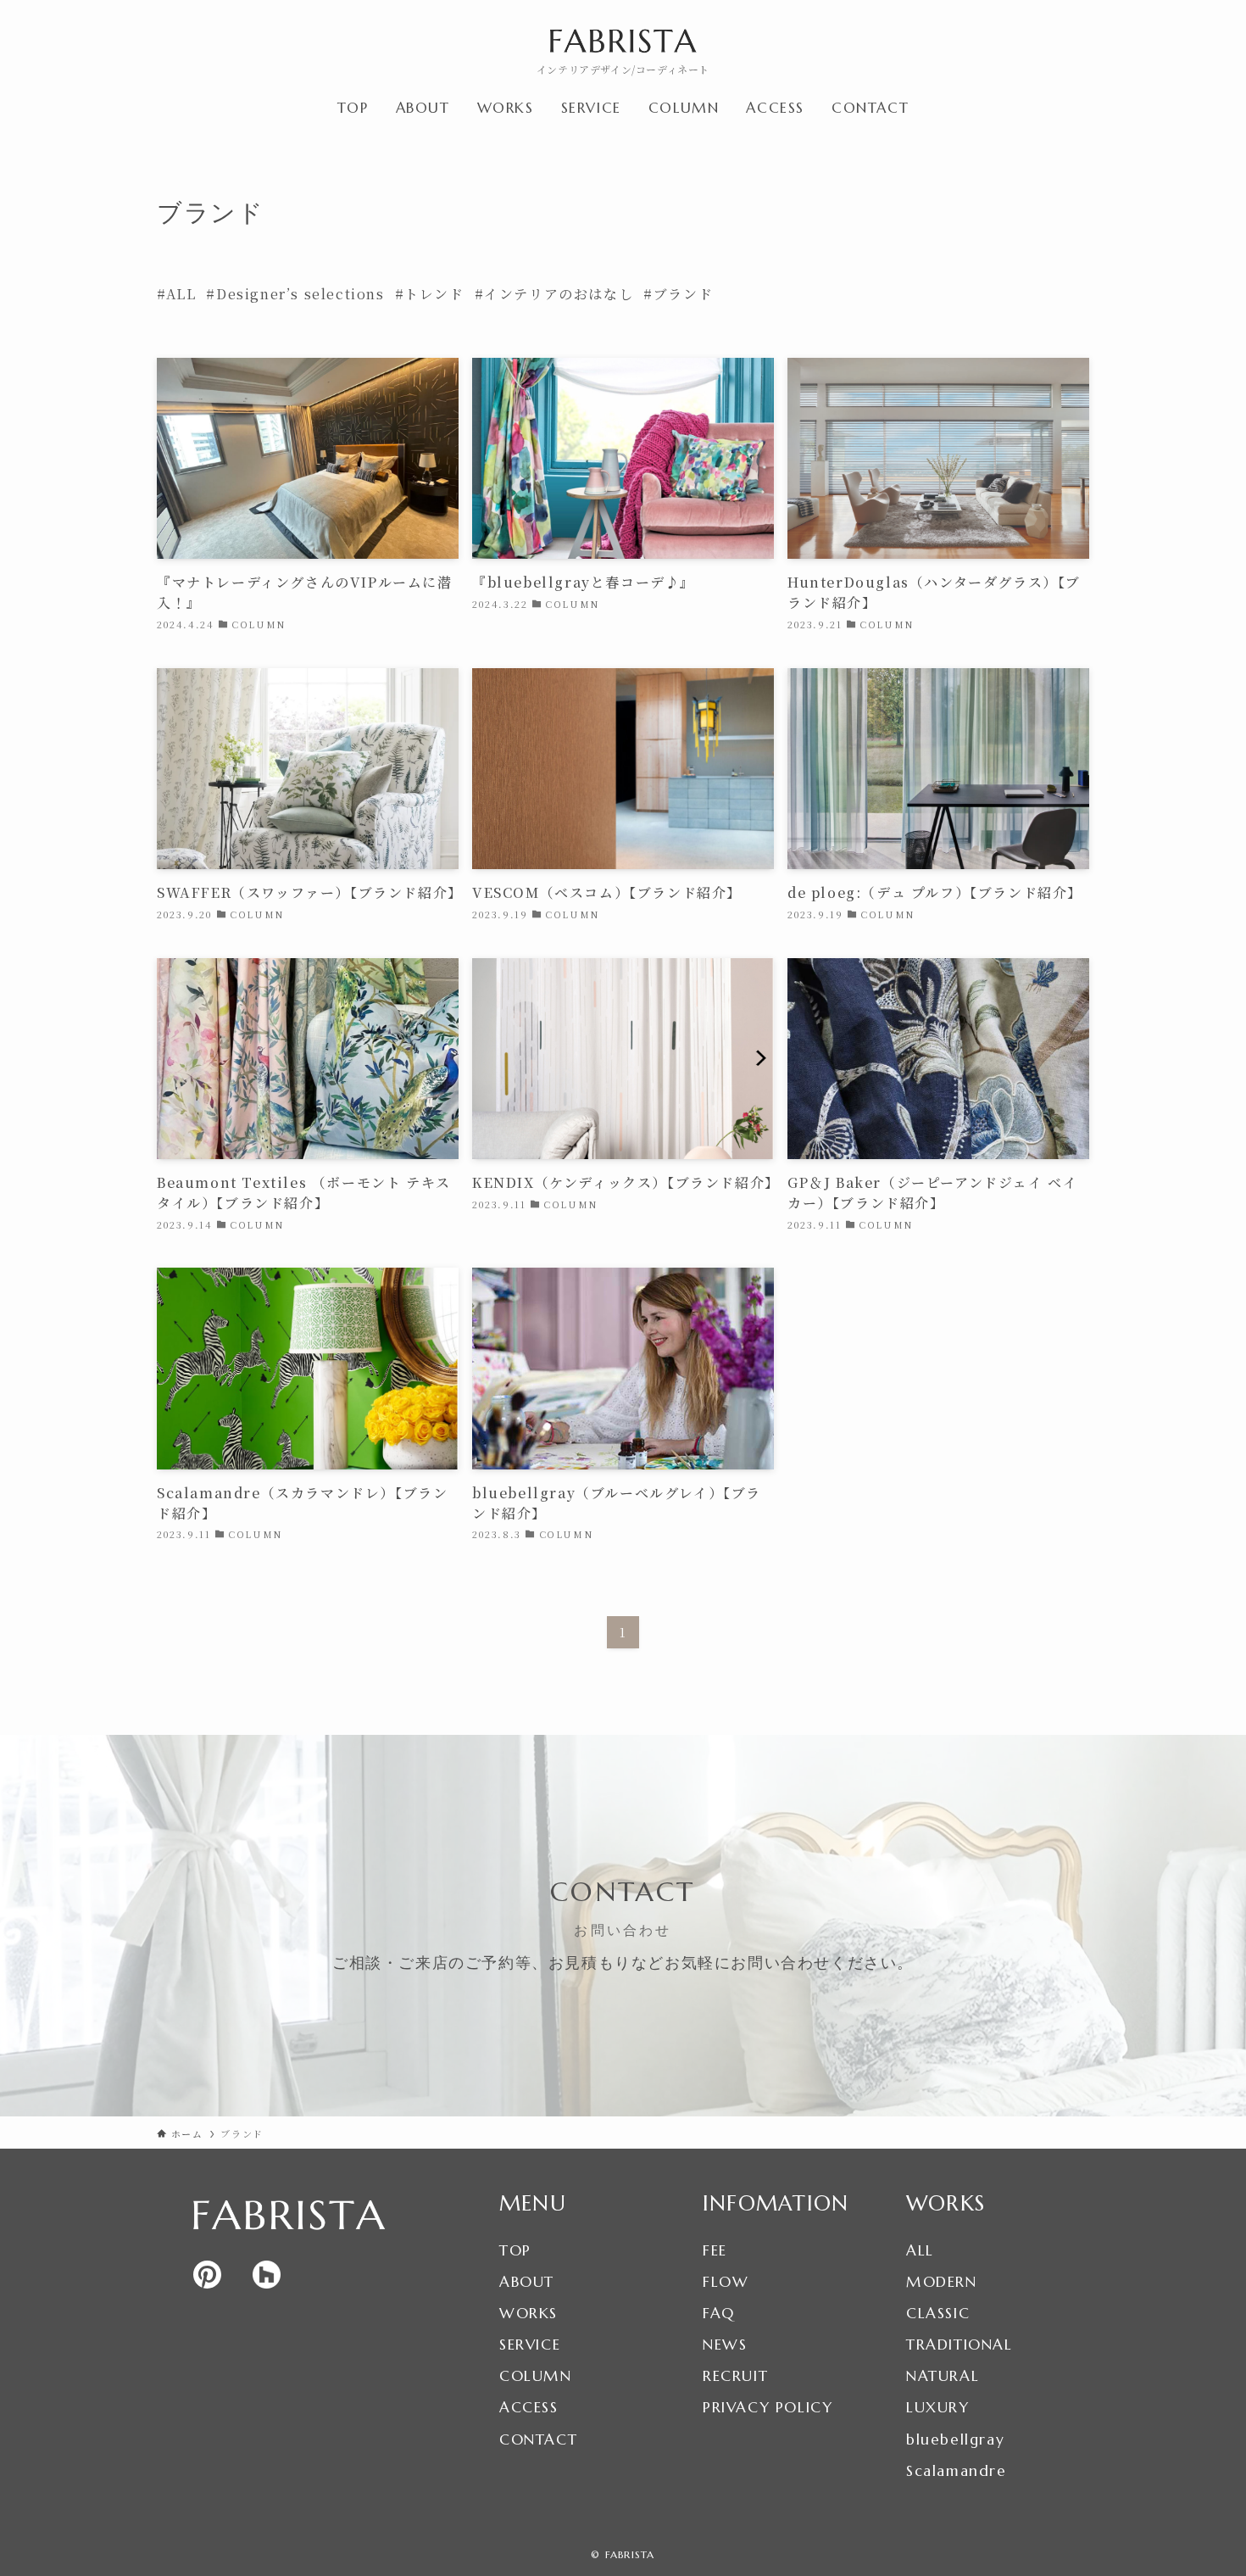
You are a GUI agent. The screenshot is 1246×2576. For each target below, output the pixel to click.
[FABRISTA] (623, 41)
